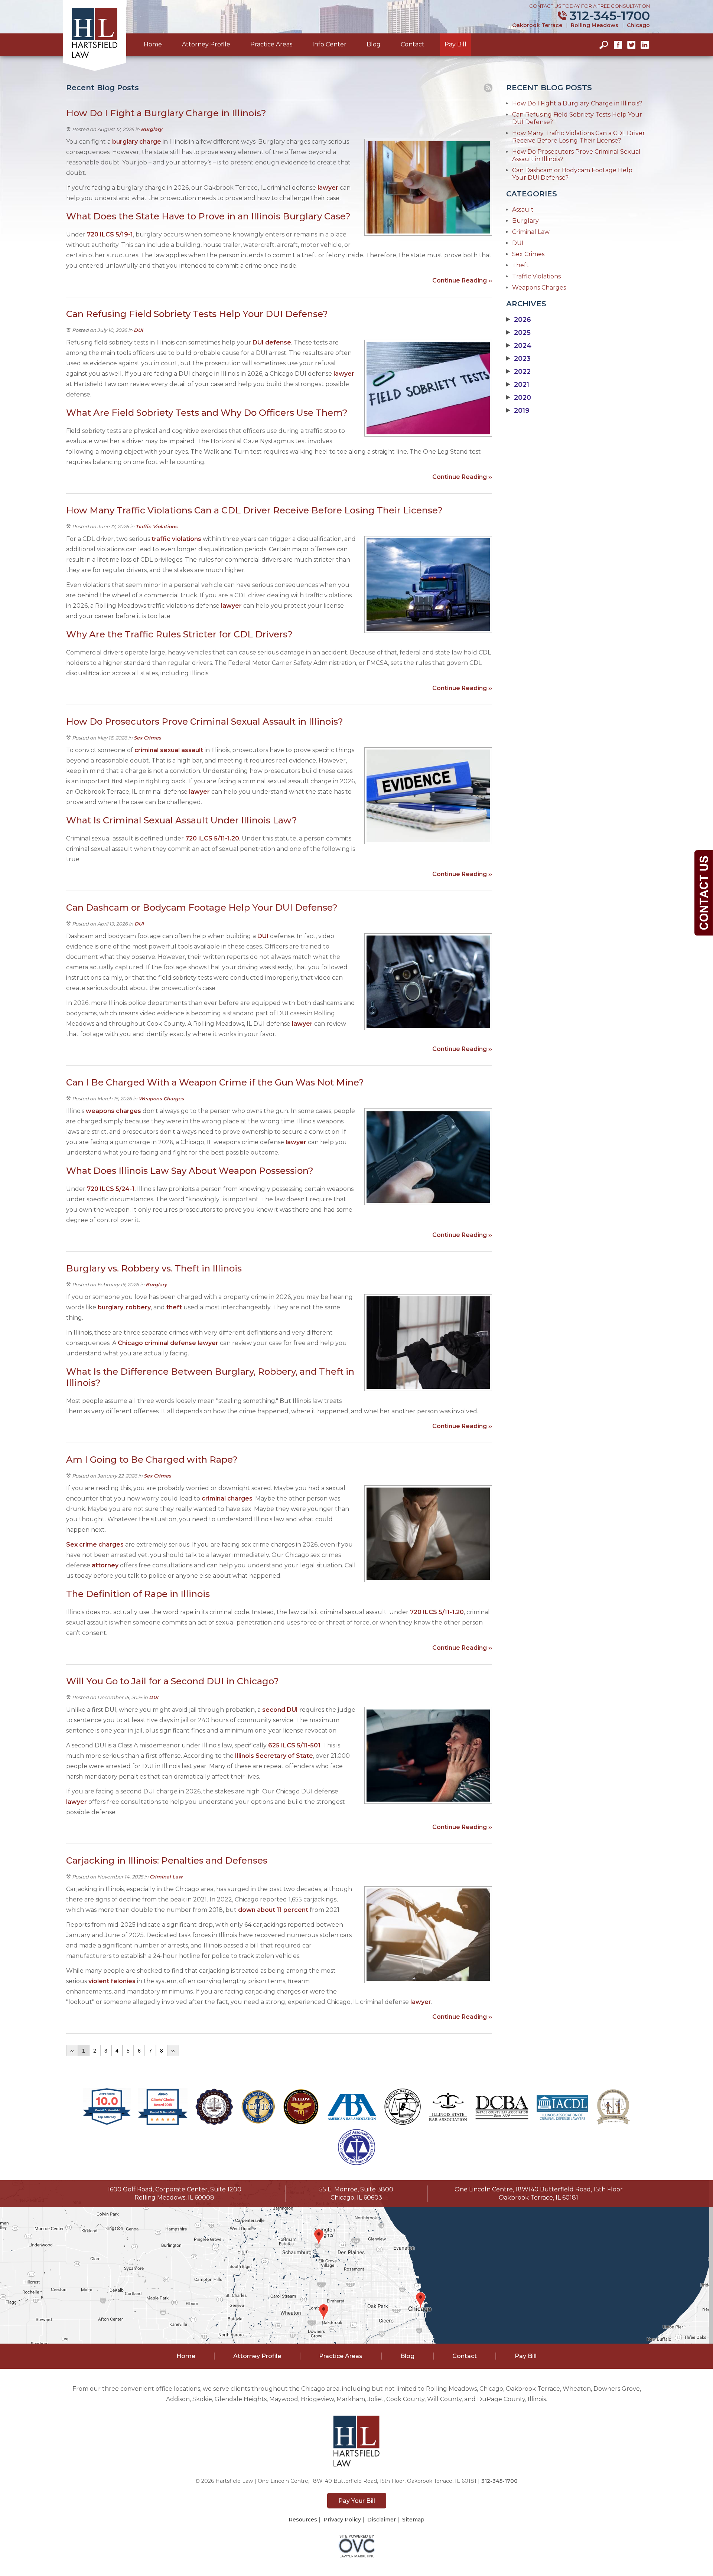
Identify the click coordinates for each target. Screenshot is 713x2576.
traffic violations (176, 539)
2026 (519, 320)
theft (174, 1307)
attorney (105, 1565)
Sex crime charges (95, 1545)
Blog (374, 44)
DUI (138, 330)
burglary (110, 1307)
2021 (518, 385)
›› (173, 2051)
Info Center (329, 44)
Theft (520, 265)
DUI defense (272, 342)
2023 (518, 359)
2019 (518, 411)
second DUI (280, 1710)
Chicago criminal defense (157, 1343)
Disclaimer (382, 2520)
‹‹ (72, 2051)
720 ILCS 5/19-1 (110, 234)
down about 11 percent (272, 1910)
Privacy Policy (342, 2520)
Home (153, 44)
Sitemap (413, 2520)
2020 (519, 398)
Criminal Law (166, 1877)
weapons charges (113, 1111)
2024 (519, 346)
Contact (413, 44)
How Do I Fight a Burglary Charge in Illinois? (577, 103)
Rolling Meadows (595, 25)
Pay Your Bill (357, 2501)
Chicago (638, 25)
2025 (518, 333)
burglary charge (137, 142)
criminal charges (227, 1498)
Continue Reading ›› (462, 280)
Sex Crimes (147, 738)
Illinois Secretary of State (274, 1756)
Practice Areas (271, 44)
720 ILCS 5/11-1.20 (212, 838)
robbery (138, 1307)
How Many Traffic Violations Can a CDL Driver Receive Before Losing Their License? (579, 137)
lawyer (328, 188)
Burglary (152, 129)
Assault (523, 210)
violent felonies (111, 1981)
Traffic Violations (157, 526)
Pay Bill (455, 44)
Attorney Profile (206, 44)
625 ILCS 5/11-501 (294, 1745)
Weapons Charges (161, 1098)
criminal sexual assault (169, 750)
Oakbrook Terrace (537, 25)
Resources (303, 2520)
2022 (518, 372)
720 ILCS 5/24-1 (111, 1189)
